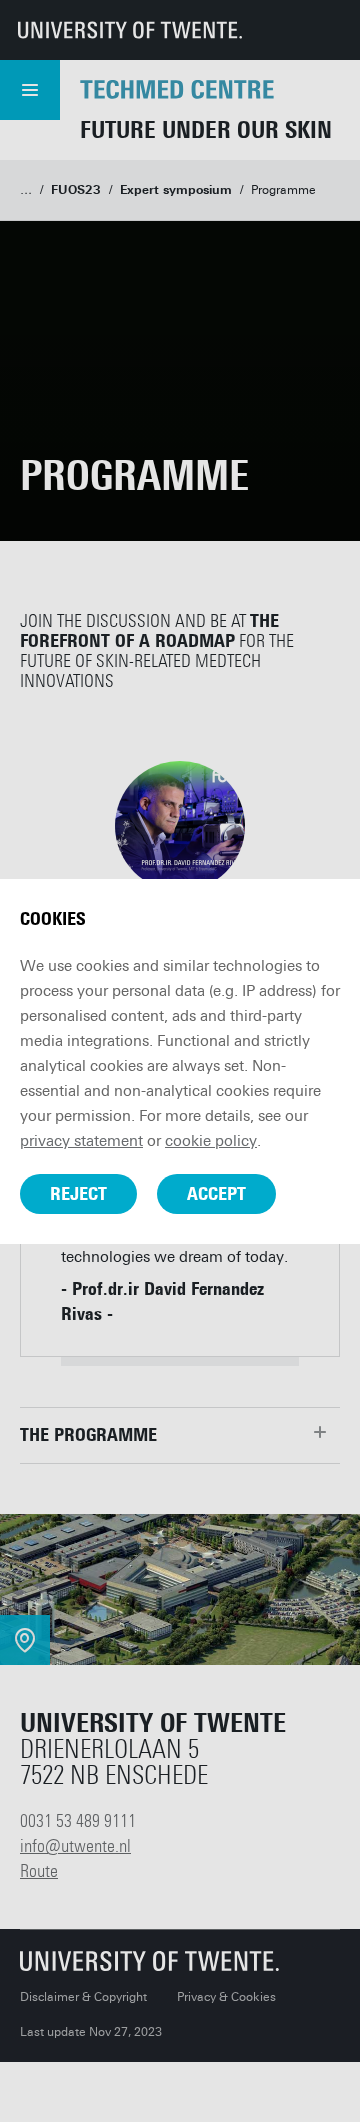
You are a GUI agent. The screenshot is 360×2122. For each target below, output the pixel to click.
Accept (216, 1194)
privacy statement (81, 1141)
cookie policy (211, 1141)
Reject (78, 1194)
